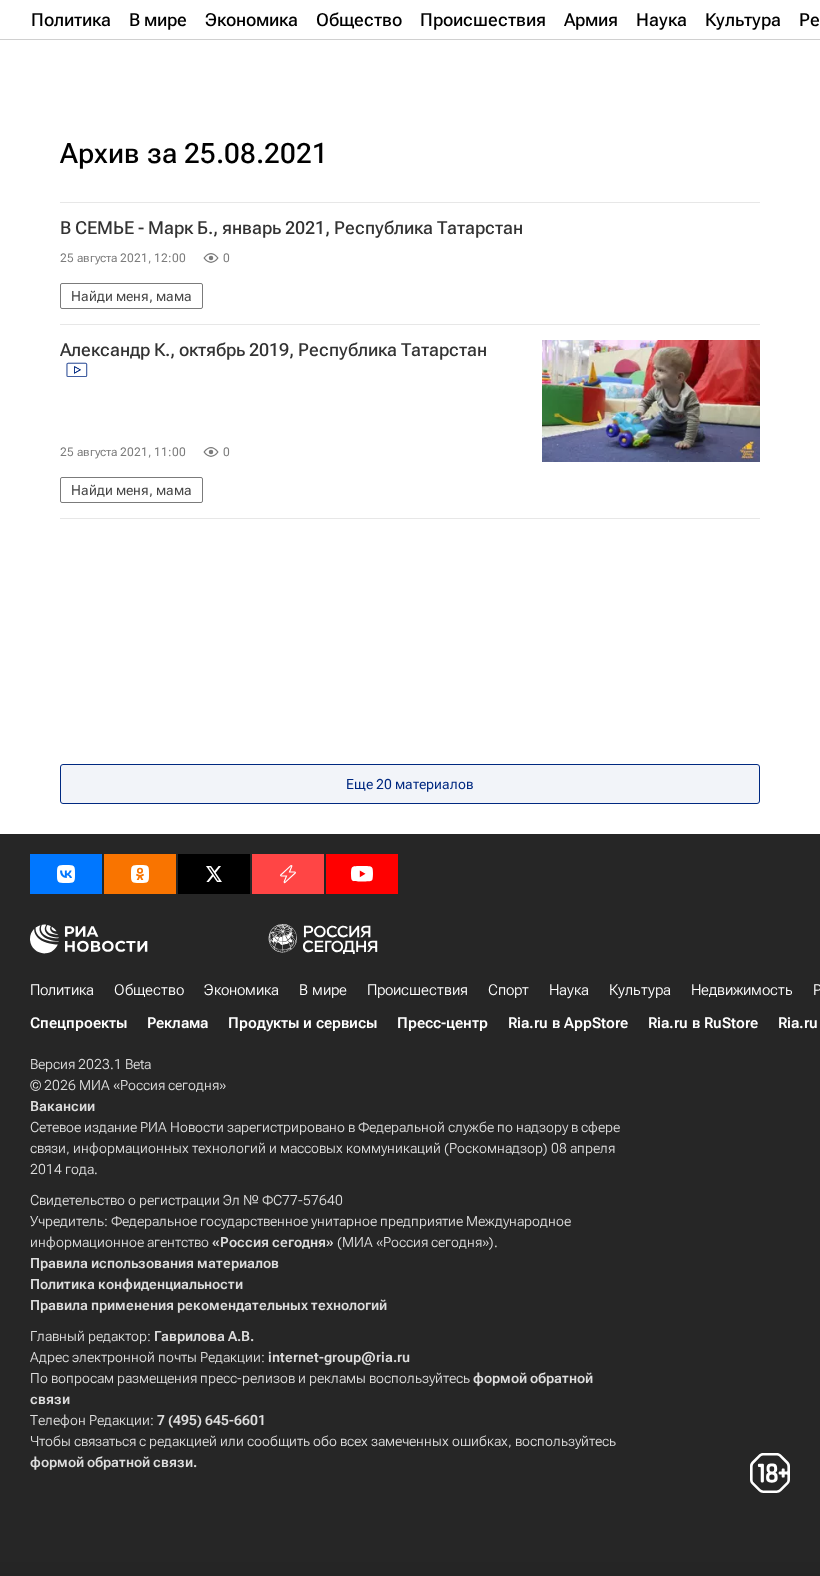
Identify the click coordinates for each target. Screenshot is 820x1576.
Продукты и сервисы (302, 1023)
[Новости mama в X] (214, 874)
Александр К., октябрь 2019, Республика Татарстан (273, 350)
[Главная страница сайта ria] (130, 68)
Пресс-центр (442, 1023)
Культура (640, 990)
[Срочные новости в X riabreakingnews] (288, 874)
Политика (62, 990)
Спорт (508, 990)
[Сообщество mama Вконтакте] (66, 874)
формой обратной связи (111, 1462)
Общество (149, 990)
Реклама (177, 1023)
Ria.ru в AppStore (568, 1023)
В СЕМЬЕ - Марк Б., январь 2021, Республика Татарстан (291, 228)
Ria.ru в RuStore (703, 1023)
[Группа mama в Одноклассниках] (140, 874)
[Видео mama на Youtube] (362, 874)
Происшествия (417, 990)
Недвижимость (742, 990)
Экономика (241, 990)
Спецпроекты (78, 1023)
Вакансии (62, 1106)
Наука (569, 990)
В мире (323, 990)
